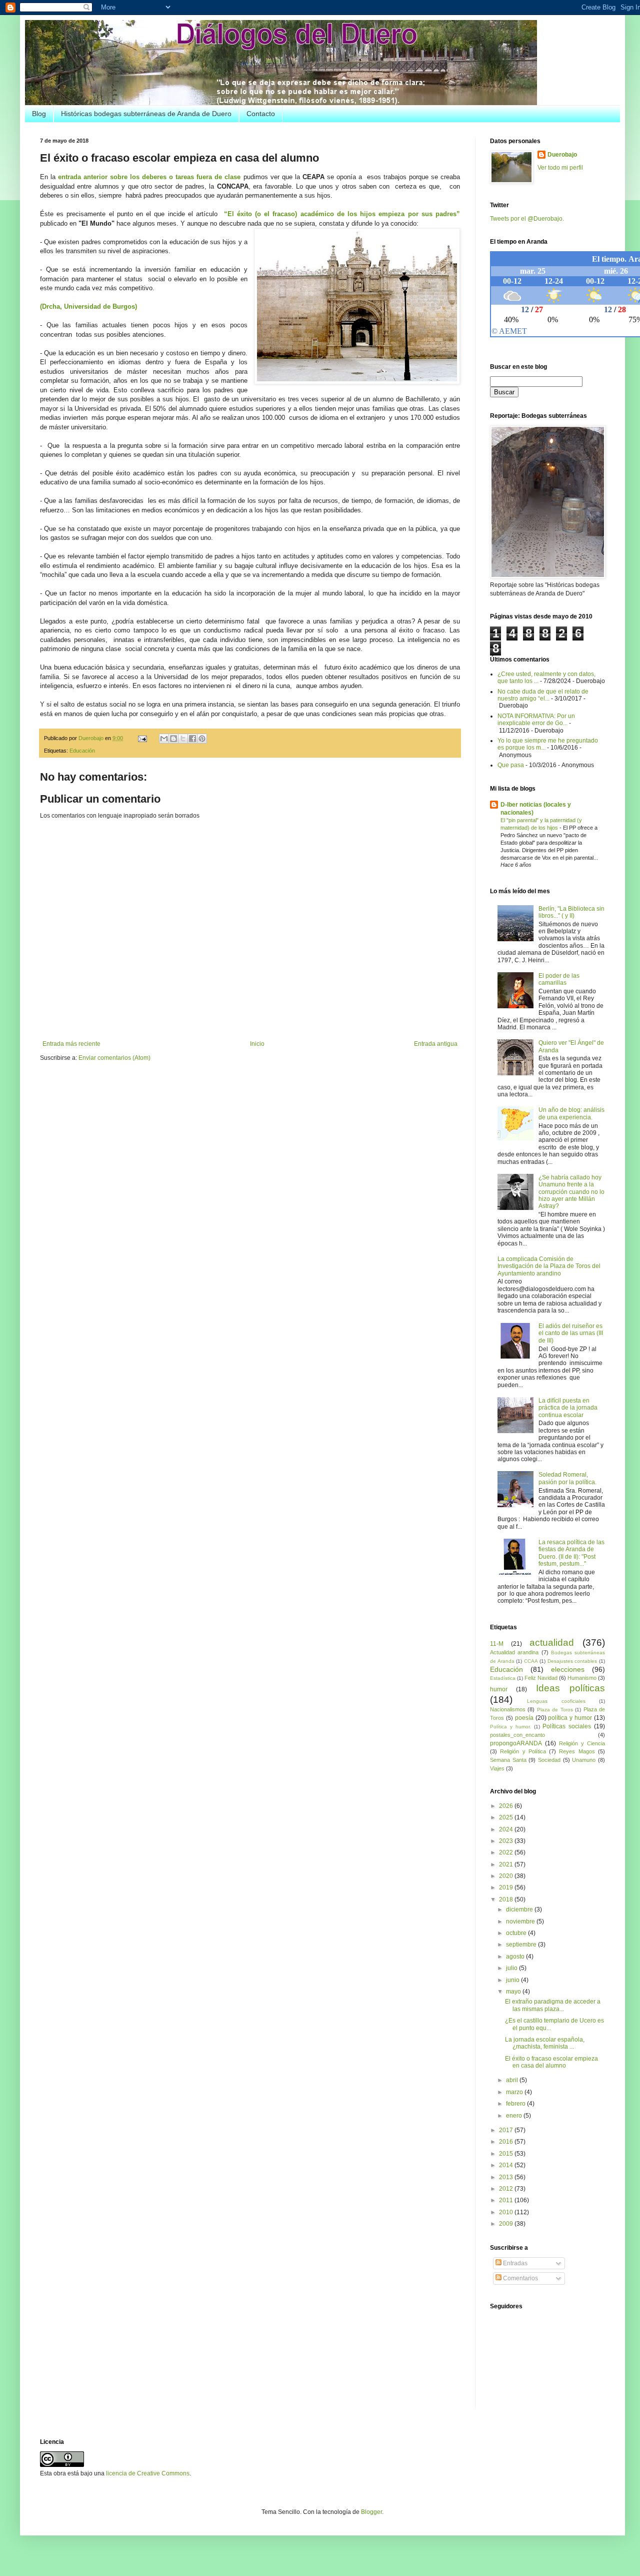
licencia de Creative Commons (148, 2473)
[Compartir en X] (183, 739)
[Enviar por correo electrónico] (164, 739)
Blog (39, 114)
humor (499, 1689)
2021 (507, 1864)
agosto (516, 1957)
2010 (507, 2212)
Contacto (261, 114)
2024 (507, 1829)
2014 (507, 2165)
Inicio (257, 1044)
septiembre (522, 1945)
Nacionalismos (508, 1709)
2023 (507, 1841)
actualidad (552, 1643)
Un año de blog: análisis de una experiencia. (571, 1113)
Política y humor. (510, 1727)
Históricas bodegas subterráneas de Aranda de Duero (146, 114)
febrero (516, 2104)
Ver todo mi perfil (560, 168)
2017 (507, 2130)
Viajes (497, 1768)
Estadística (503, 1678)
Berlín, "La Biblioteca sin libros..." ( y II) (571, 912)
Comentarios (520, 2278)
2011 (507, 2200)
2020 (507, 1876)
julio (512, 1968)
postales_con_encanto (517, 1735)
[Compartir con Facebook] (192, 739)
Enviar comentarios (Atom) (114, 1058)
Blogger (371, 2512)
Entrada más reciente (71, 1044)
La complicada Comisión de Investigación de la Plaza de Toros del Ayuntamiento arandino (549, 1266)
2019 (507, 1887)
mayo (514, 1992)
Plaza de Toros (555, 1710)
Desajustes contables (572, 1661)
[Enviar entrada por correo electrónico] (142, 738)
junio (513, 1980)
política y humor (570, 1718)
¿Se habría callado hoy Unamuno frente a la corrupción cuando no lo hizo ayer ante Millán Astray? (571, 1192)
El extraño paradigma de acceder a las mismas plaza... (553, 2005)
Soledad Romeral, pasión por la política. (567, 1478)
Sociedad (549, 1760)
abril (513, 2080)
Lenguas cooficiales (556, 1701)
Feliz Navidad (541, 1678)
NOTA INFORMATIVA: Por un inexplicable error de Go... (536, 720)
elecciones (568, 1669)
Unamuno (584, 1760)
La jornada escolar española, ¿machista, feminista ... (545, 2043)
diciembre (520, 1909)
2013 (507, 2177)
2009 (507, 2224)
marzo (515, 2092)
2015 (507, 2154)
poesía (524, 1718)
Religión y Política (523, 1751)
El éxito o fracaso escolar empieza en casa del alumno (551, 2062)
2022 (507, 1852)
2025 (507, 1817)
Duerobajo (562, 155)
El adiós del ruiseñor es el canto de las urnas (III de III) (571, 1333)
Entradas (514, 2263)
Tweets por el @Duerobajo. (527, 219)
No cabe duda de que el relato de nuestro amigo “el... (543, 695)
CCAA (531, 1661)
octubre (517, 1933)
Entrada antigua (436, 1044)
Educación (82, 751)
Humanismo (582, 1678)
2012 (507, 2189)
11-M (497, 1644)
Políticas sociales (567, 1726)
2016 (507, 2142)
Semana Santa (508, 1760)
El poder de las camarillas (559, 979)
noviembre (521, 1921)
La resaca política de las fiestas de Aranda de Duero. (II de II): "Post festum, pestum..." (571, 1553)
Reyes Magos (577, 1751)
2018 (507, 1899)
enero (515, 2116)
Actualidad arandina (514, 1652)
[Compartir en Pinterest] (202, 739)
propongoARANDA (516, 1743)
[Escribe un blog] (173, 739)
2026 (507, 1806)
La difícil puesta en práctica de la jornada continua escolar (568, 1408)
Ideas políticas (570, 1688)
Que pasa (511, 765)
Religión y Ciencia (582, 1743)
